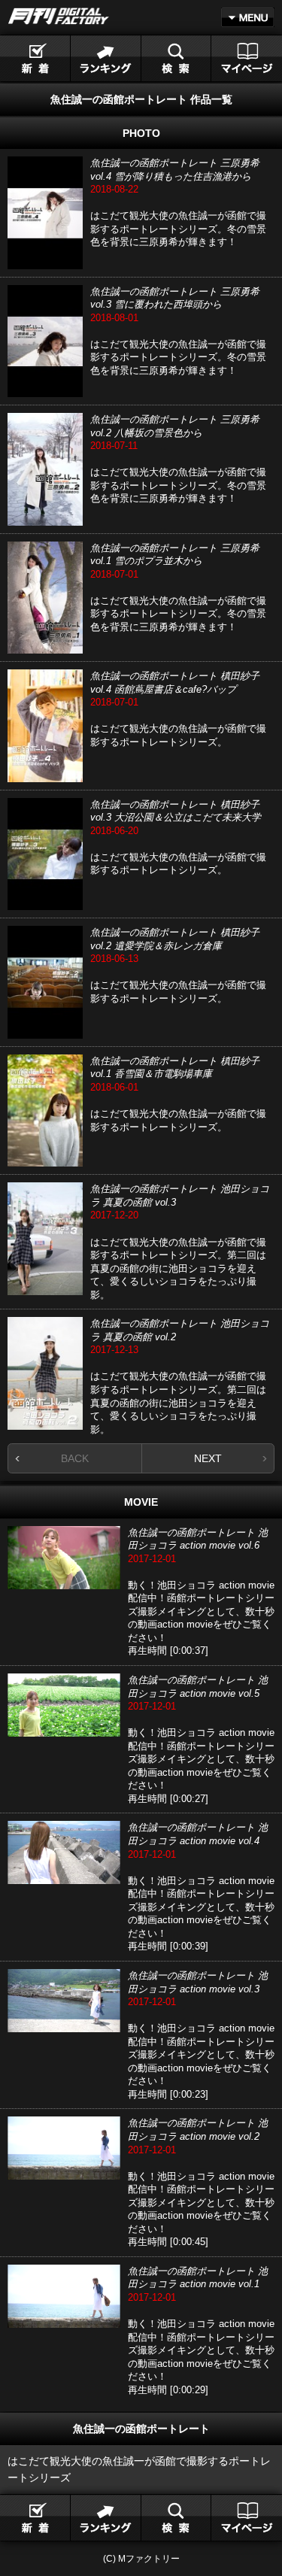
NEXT (208, 1458)
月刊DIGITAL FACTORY (59, 16)
